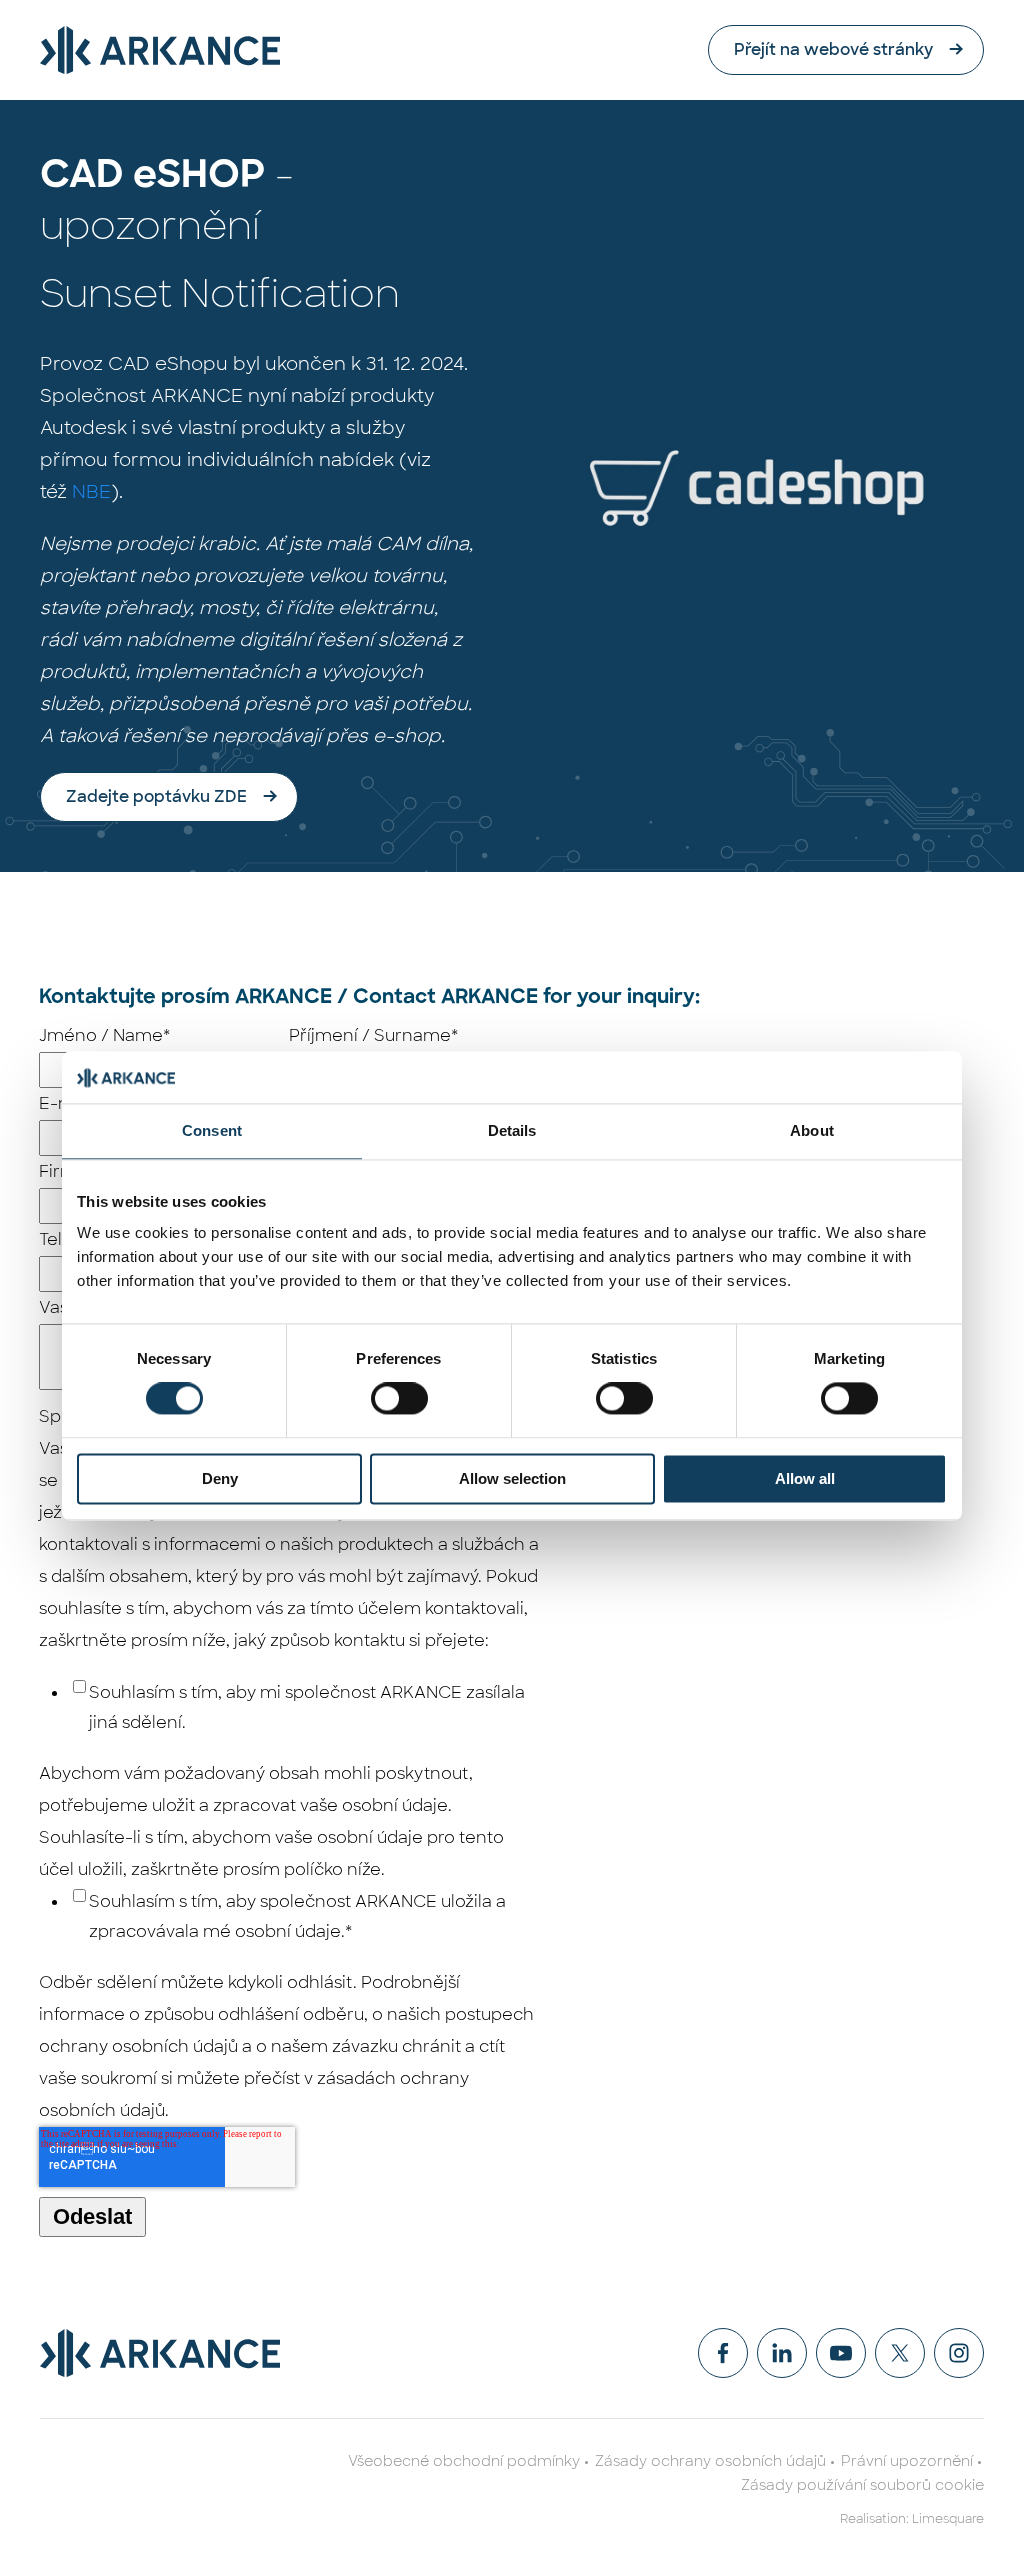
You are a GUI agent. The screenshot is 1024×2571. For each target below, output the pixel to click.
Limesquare (948, 2519)
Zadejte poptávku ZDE (156, 796)
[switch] (399, 1399)
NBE (91, 492)
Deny (220, 1478)
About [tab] (812, 1130)
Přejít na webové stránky (833, 49)
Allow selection (512, 1478)
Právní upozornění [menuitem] (907, 2461)
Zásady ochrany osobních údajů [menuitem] (710, 2461)
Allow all (805, 1478)
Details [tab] (512, 1130)
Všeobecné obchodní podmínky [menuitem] (464, 2461)
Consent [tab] (212, 1130)
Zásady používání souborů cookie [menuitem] (862, 2485)
